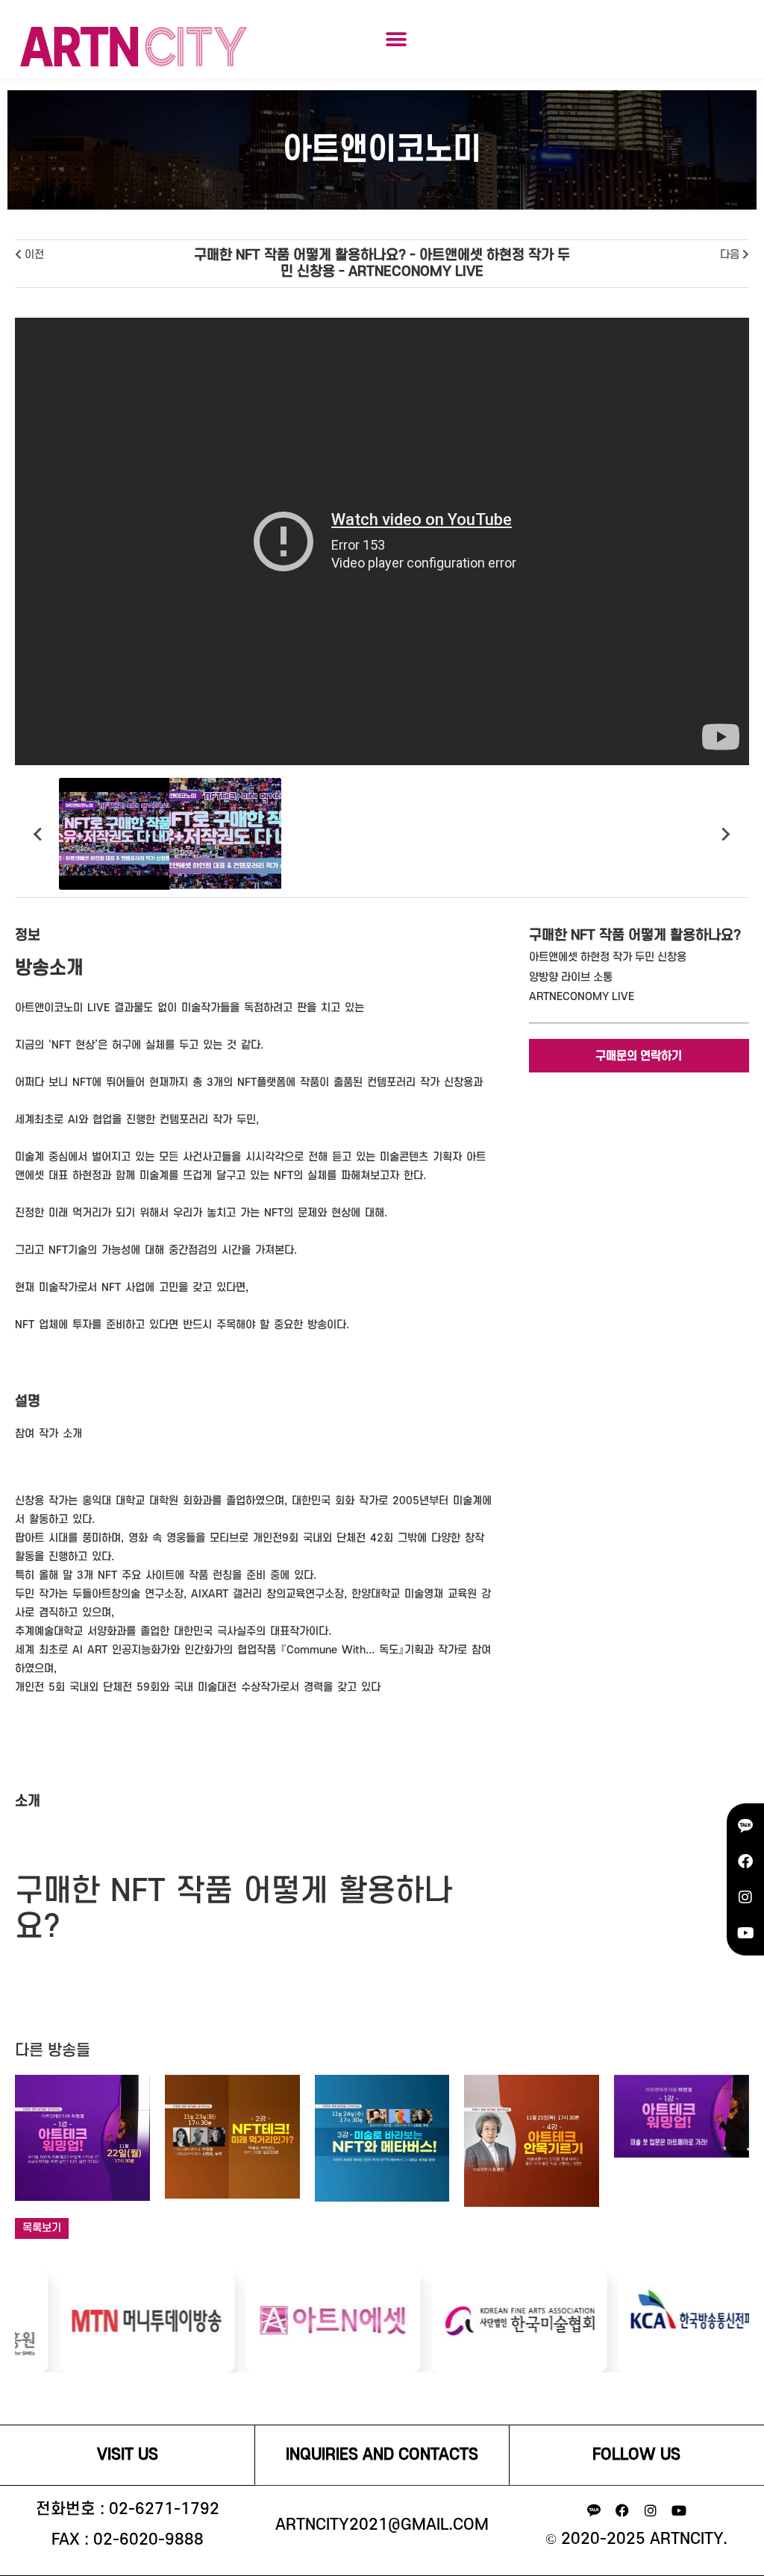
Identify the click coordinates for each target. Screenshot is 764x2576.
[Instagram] (745, 1897)
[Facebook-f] (622, 2510)
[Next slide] (725, 834)
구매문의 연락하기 (639, 1056)
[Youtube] (745, 1933)
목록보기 (42, 2228)
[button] (396, 39)
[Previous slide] (39, 834)
